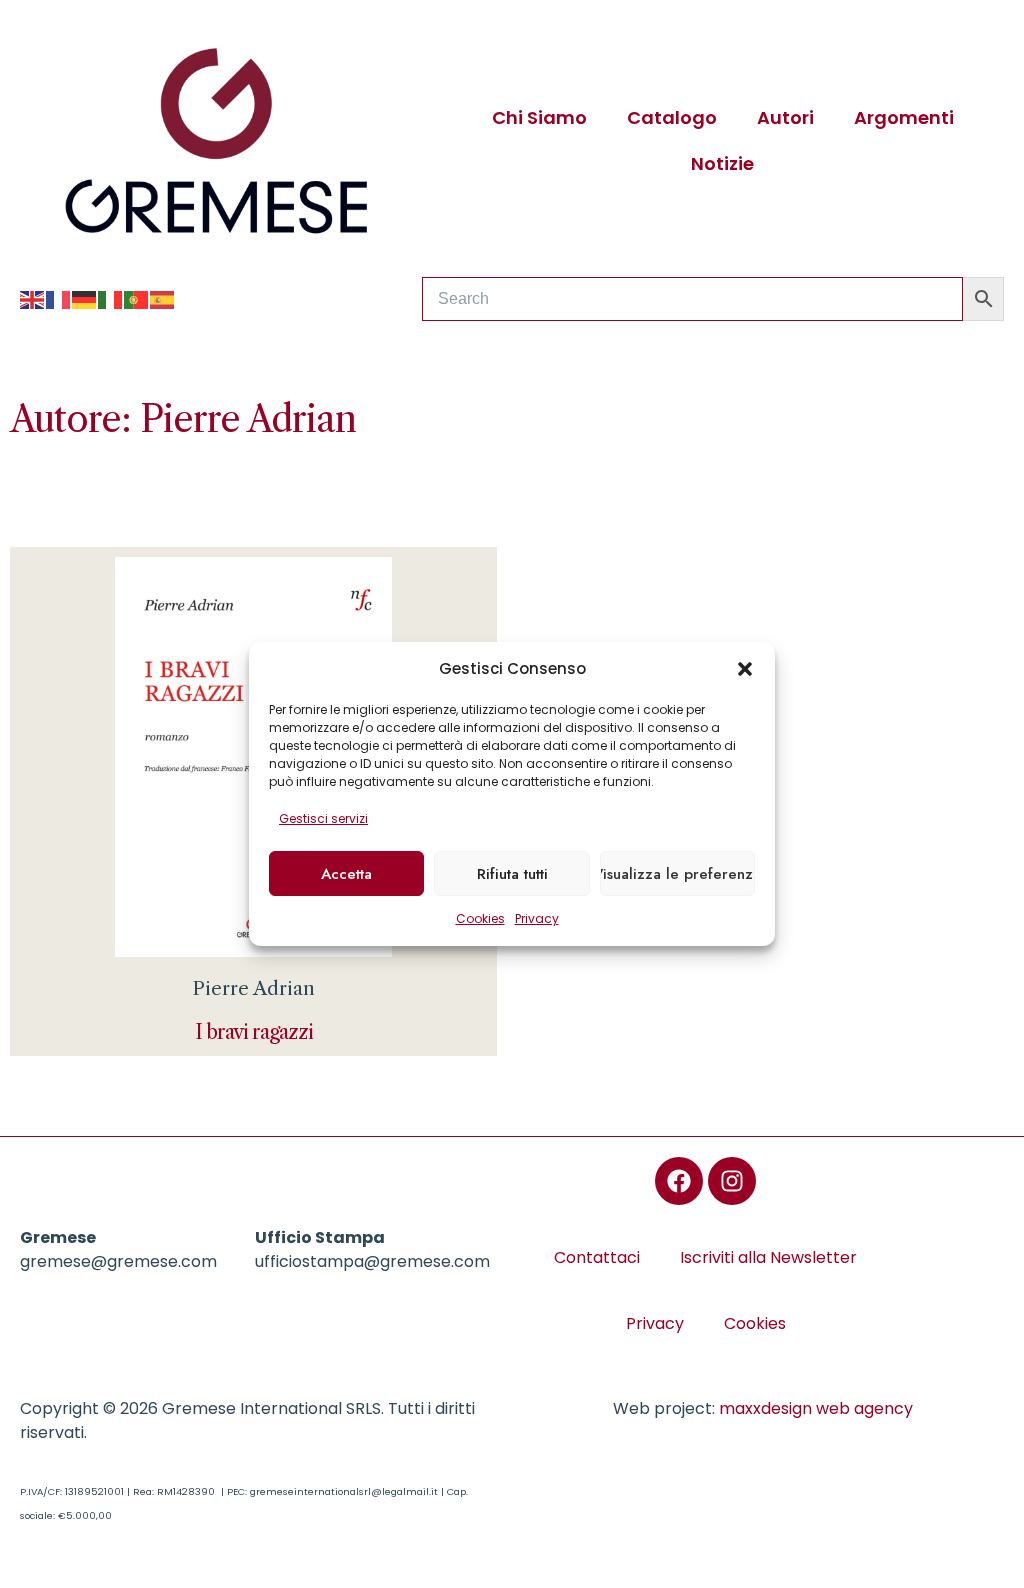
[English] (33, 298)
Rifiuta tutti (512, 874)
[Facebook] (679, 1181)
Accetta (346, 874)
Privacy (537, 918)
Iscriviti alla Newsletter (768, 1257)
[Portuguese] (137, 298)
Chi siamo (539, 117)
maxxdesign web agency (816, 1408)
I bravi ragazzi (254, 1032)
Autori (785, 117)
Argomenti (904, 117)
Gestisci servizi (323, 818)
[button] (745, 669)
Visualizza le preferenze (677, 874)
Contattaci (597, 1257)
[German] (85, 298)
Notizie (722, 163)
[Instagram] (732, 1181)
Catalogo (672, 117)
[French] (59, 298)
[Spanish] (163, 298)
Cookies (480, 918)
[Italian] (111, 298)
